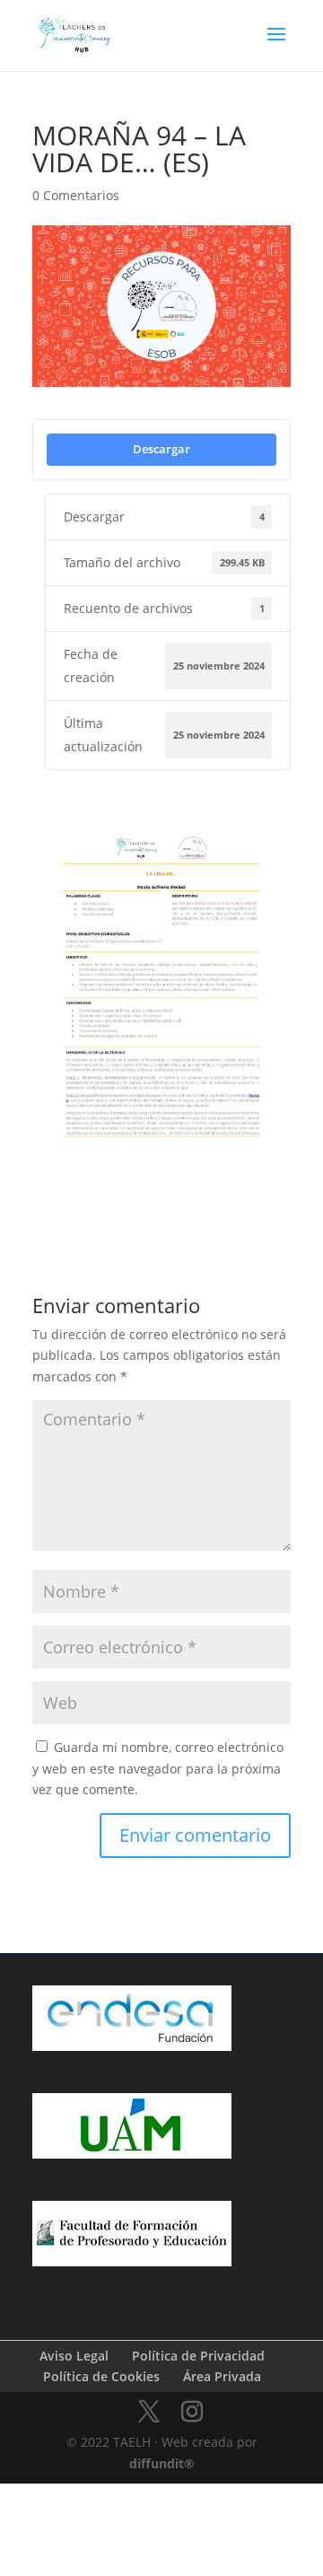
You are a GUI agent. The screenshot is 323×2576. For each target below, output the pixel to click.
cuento (153, 1196)
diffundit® (162, 2463)
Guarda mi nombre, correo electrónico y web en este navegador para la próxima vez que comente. (158, 1769)
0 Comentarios (76, 195)
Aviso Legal (74, 2356)
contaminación (74, 1196)
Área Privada (222, 2376)
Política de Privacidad (198, 2356)
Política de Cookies (101, 2376)
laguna (214, 1196)
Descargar (161, 449)
